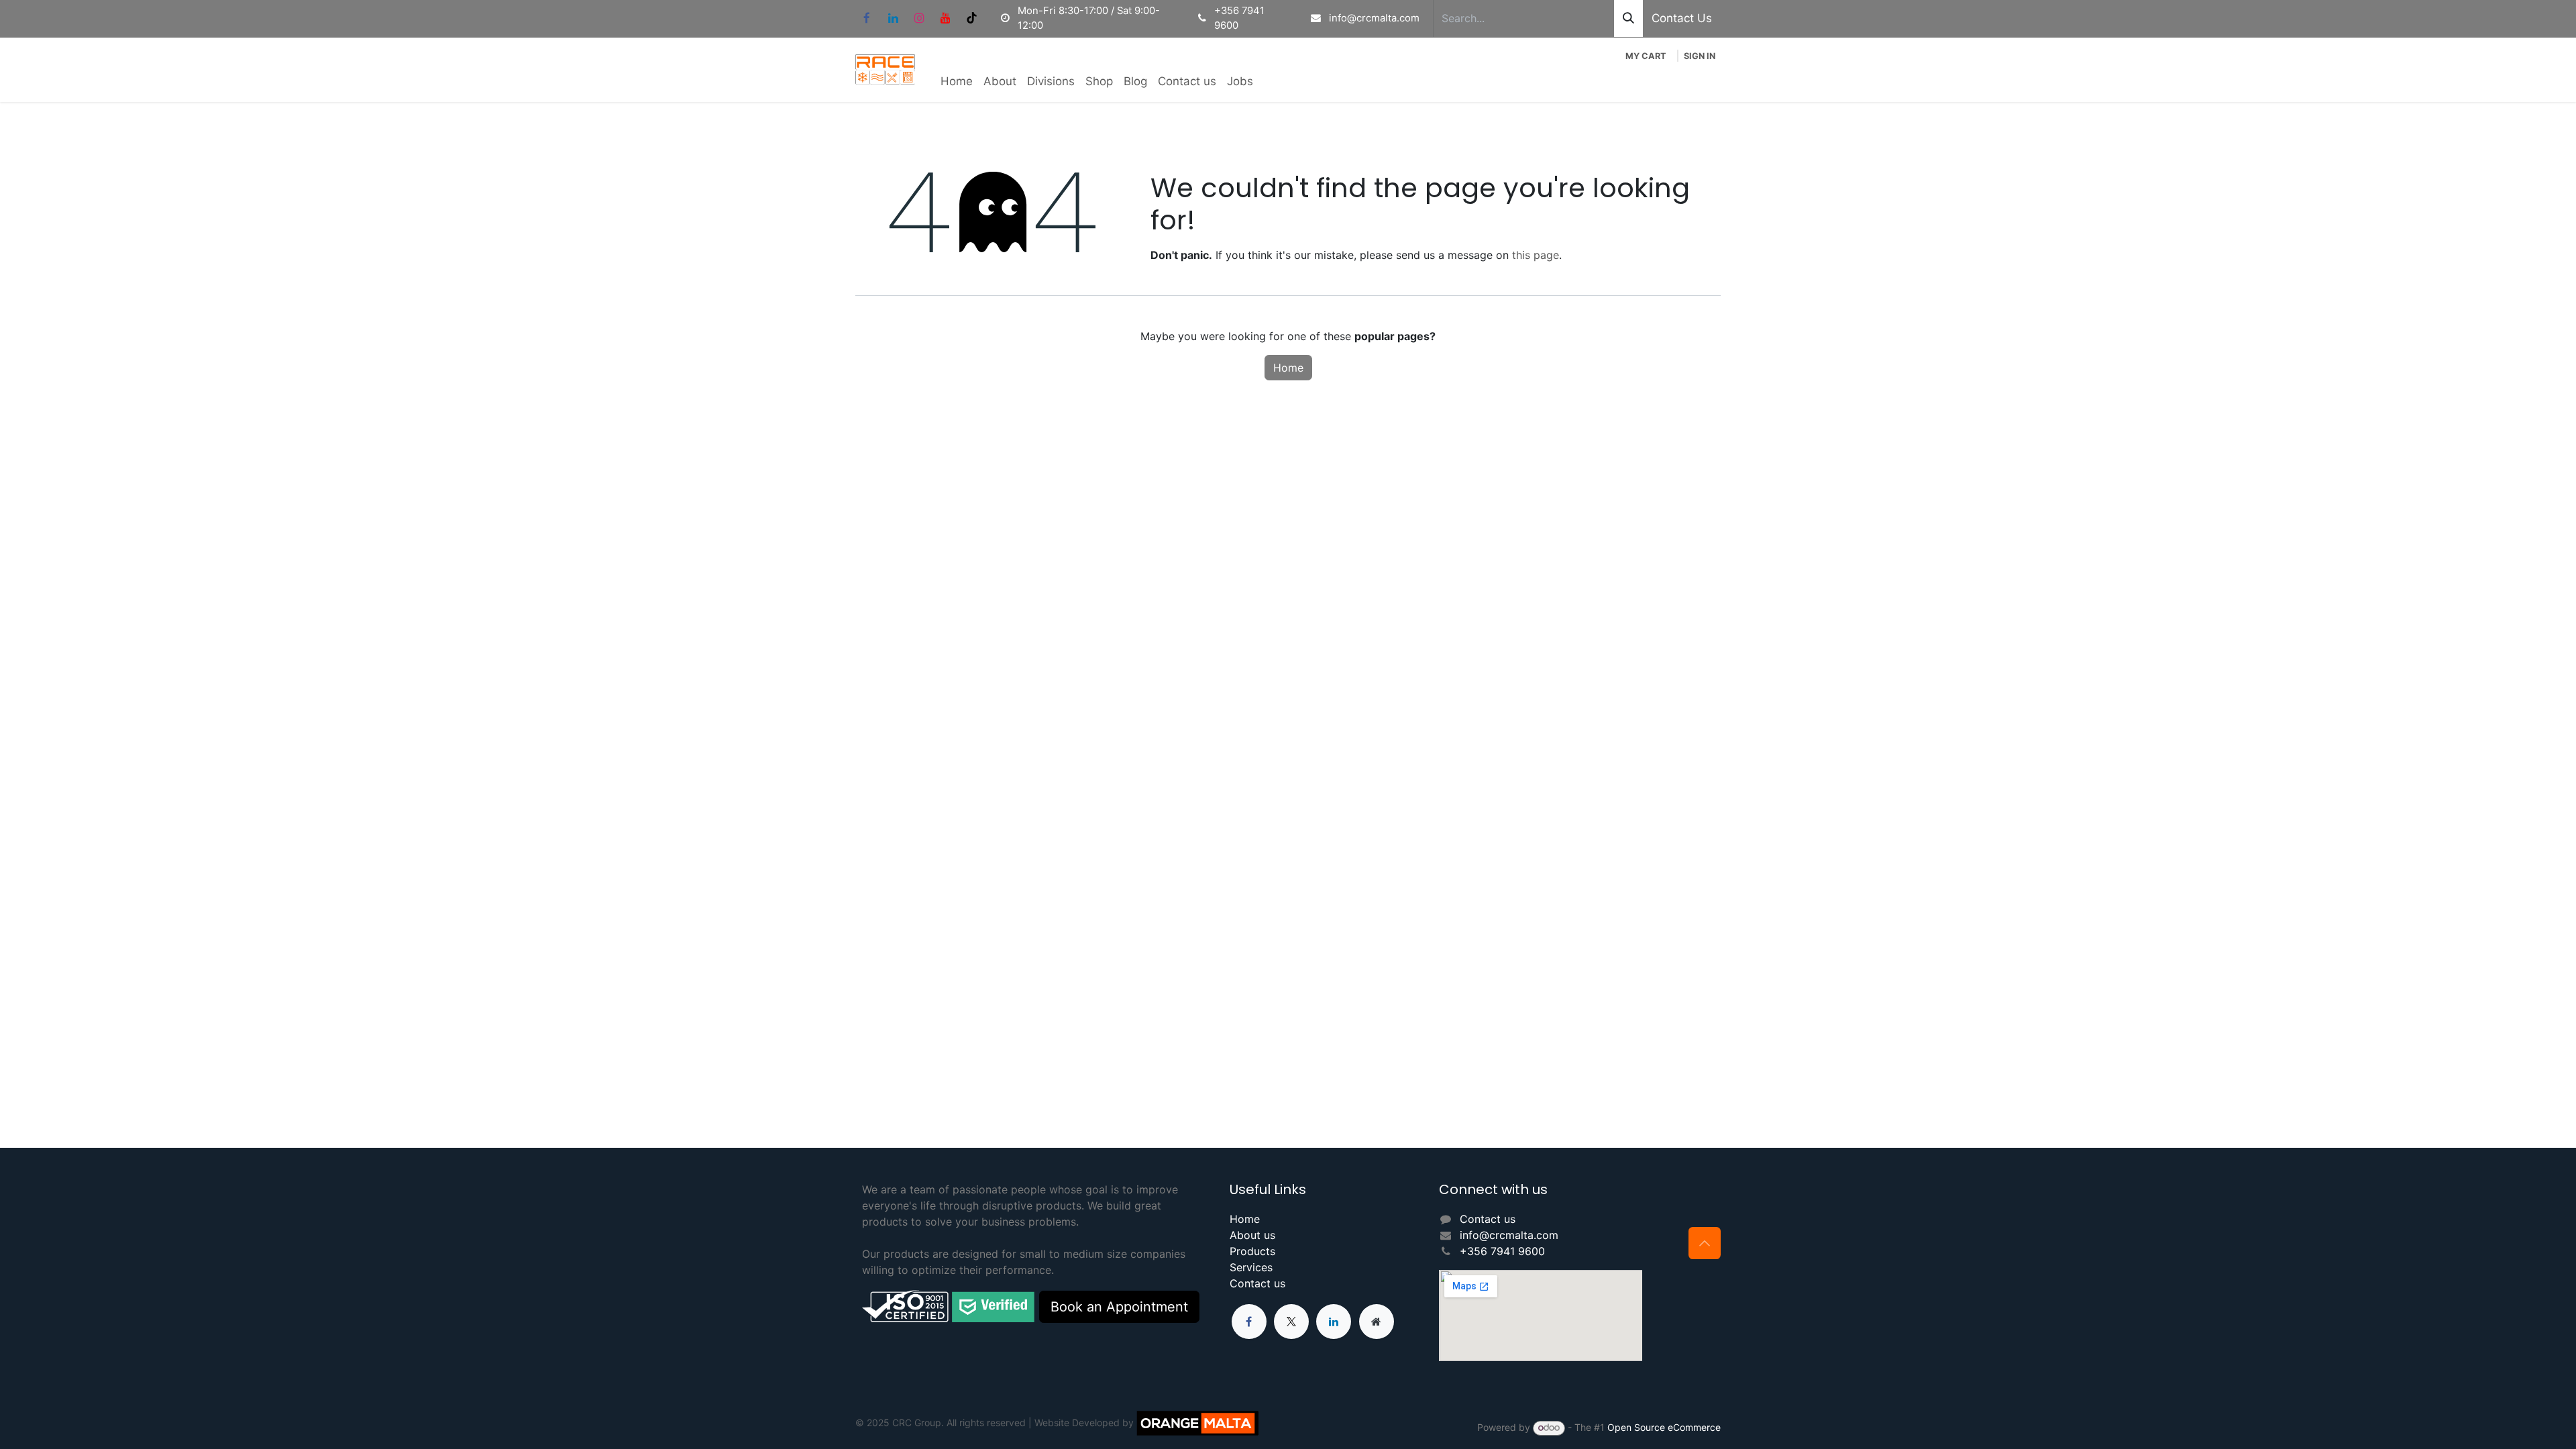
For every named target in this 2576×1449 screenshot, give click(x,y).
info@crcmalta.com (1509, 1235)
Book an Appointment (1119, 1307)
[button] (1705, 1243)
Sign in (1700, 56)
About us (1252, 1235)
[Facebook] (867, 18)
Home (1288, 368)
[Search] (1628, 18)
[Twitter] (1291, 1322)
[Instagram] (919, 18)
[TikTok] (971, 18)
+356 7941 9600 (1502, 1251)
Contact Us (1682, 18)
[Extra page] (1377, 1322)
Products (1252, 1251)
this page (1536, 255)
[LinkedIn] (893, 18)
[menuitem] (957, 82)
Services (1251, 1267)
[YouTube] (945, 18)
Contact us (1257, 1283)
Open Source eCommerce (1664, 1427)
